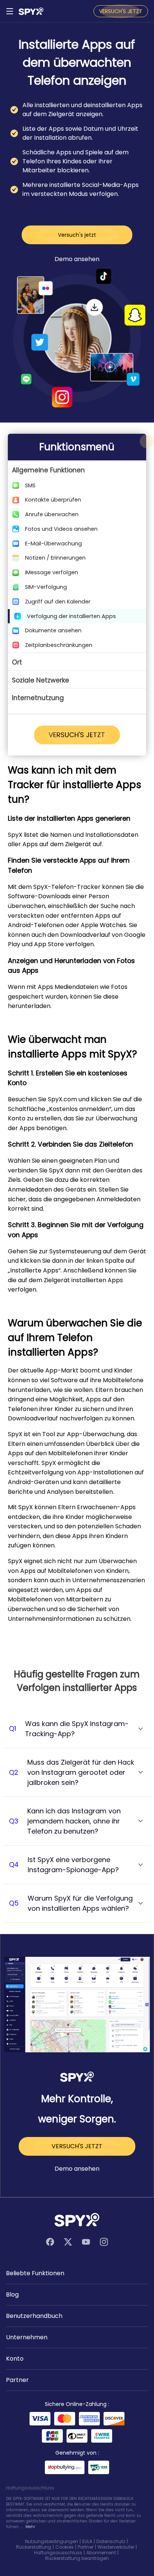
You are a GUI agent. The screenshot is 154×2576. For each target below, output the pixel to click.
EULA (87, 2541)
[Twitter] (68, 2242)
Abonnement (101, 2553)
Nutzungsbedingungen (52, 2541)
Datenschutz (111, 2541)
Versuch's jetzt (77, 235)
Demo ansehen (77, 259)
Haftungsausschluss (58, 2553)
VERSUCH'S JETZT (121, 11)
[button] (77, 470)
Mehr (30, 2527)
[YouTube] (86, 2242)
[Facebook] (50, 2242)
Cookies (64, 2547)
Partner (86, 2547)
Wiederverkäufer (116, 2547)
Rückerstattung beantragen (77, 2558)
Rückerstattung (34, 2547)
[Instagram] (104, 2242)
